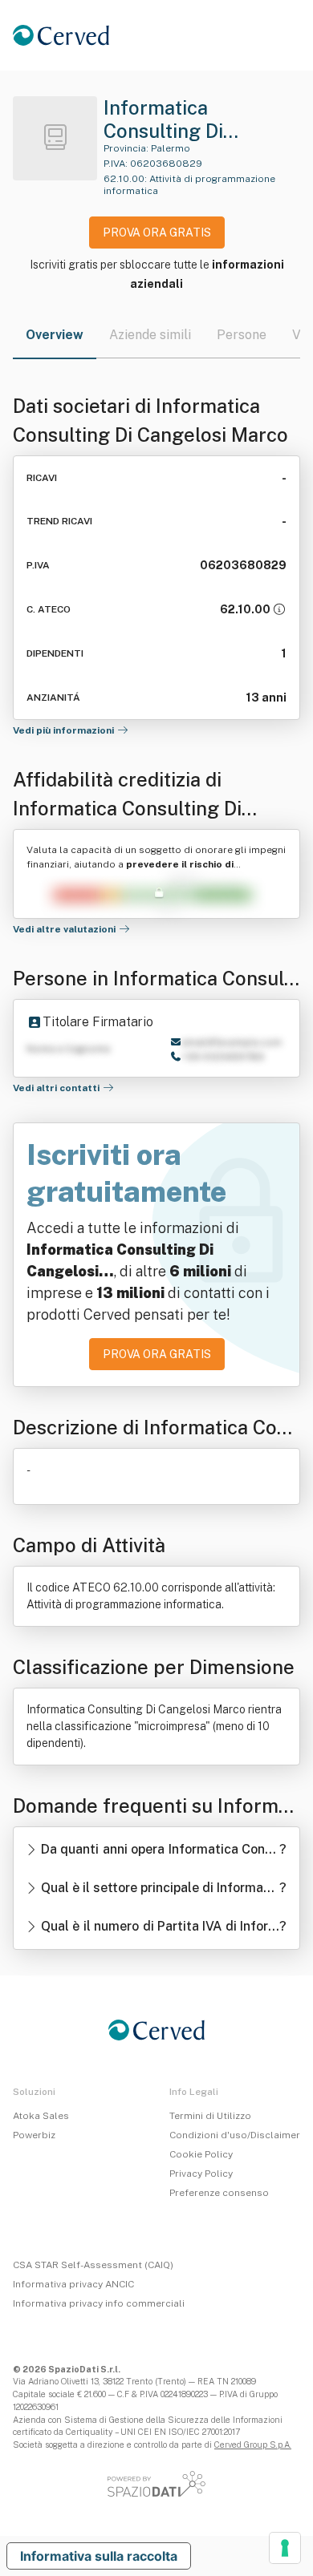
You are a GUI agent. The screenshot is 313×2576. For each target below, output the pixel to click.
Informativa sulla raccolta (99, 2556)
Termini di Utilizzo (210, 2116)
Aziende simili (150, 335)
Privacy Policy (201, 2174)
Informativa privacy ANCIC (73, 2284)
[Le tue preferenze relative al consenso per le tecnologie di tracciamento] (285, 2548)
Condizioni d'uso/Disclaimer (235, 2135)
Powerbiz (34, 2135)
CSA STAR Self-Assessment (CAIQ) (93, 2265)
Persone (242, 335)
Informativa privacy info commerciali (99, 2303)
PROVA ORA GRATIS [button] (157, 233)
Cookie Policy (201, 2154)
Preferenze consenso (219, 2193)
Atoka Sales (41, 2116)
